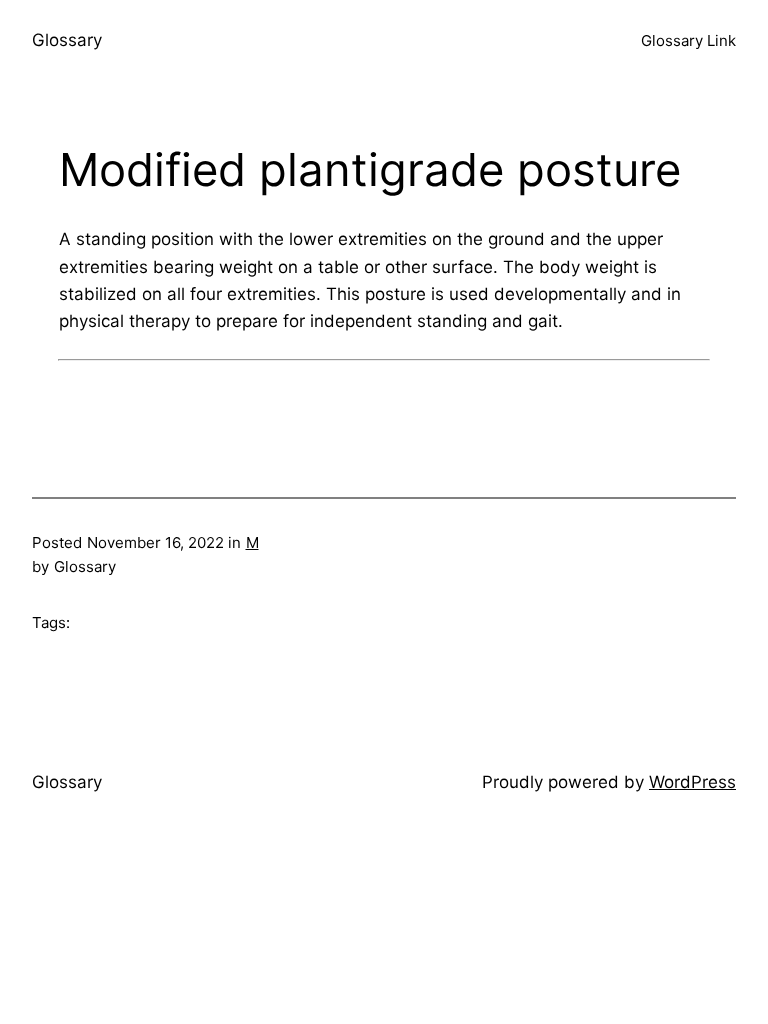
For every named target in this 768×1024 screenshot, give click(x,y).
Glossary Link (688, 40)
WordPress (692, 782)
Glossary (67, 40)
